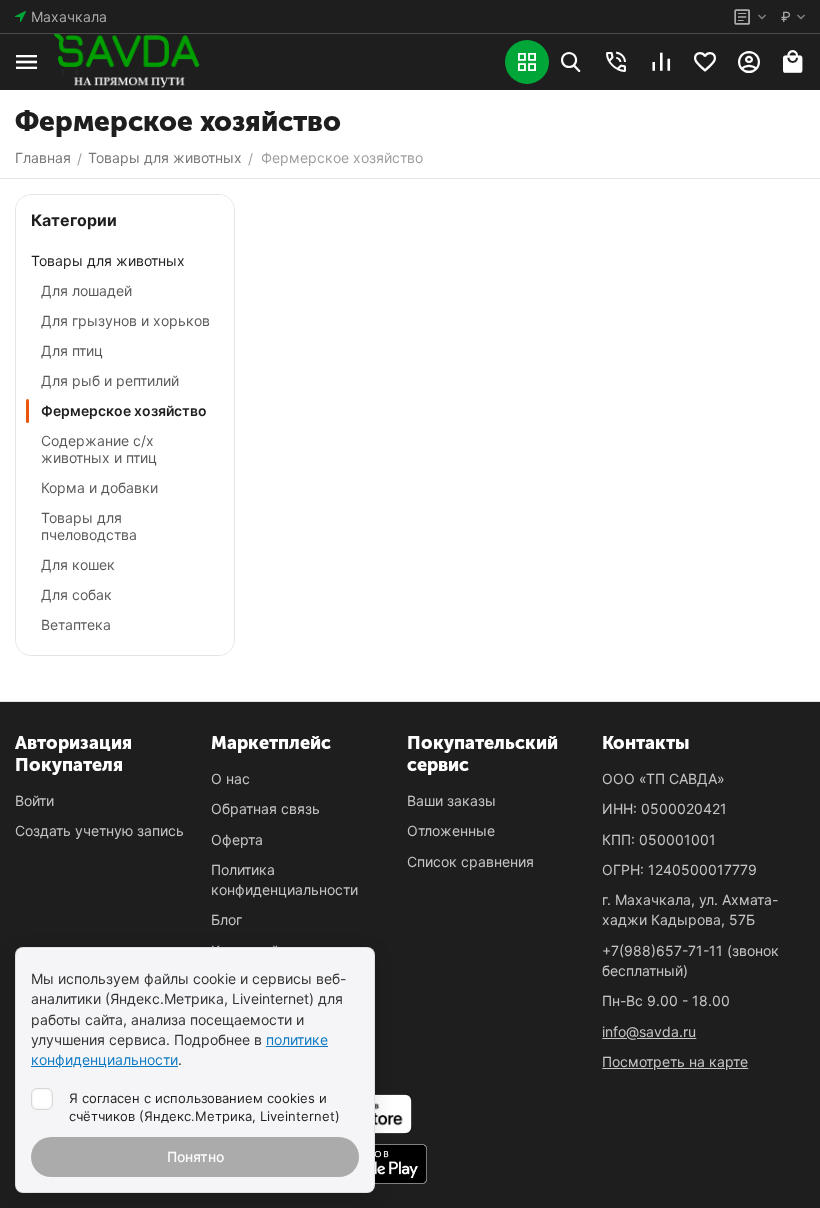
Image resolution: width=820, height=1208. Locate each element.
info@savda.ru (649, 1031)
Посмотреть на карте (675, 1061)
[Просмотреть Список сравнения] (661, 62)
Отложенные (451, 830)
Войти (34, 800)
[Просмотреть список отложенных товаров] (705, 62)
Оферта (237, 839)
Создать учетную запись (99, 830)
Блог (226, 919)
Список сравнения (470, 861)
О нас (230, 778)
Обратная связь (265, 808)
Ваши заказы (451, 800)
